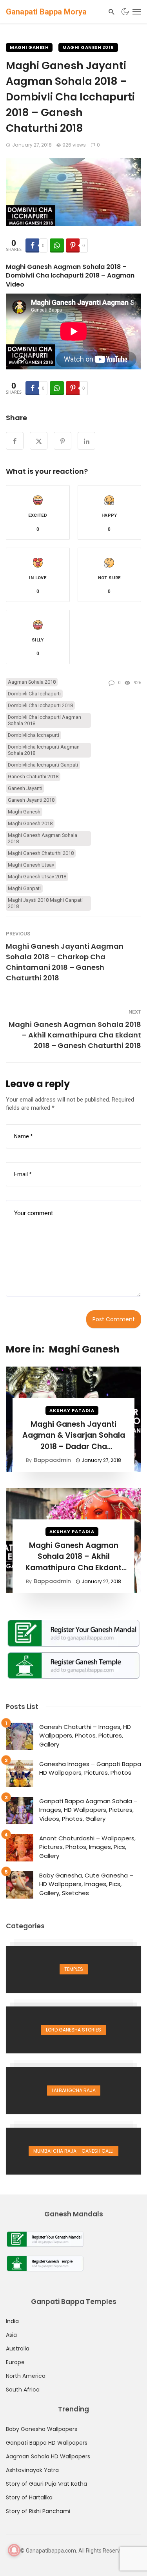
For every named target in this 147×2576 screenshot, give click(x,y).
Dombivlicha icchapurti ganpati (43, 765)
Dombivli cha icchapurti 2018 (40, 705)
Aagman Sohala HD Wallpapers (48, 2456)
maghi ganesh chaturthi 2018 (41, 853)
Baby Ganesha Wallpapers (42, 2429)
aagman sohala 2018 (32, 682)
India (12, 2321)
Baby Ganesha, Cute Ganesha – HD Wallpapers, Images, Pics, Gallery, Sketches (86, 1884)
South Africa (23, 2390)
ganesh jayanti (25, 788)
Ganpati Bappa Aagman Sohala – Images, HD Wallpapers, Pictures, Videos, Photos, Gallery (88, 1810)
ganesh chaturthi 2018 (33, 777)
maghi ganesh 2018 (30, 823)
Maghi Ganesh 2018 (88, 47)
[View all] (73, 1969)
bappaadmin (52, 1460)
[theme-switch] (125, 12)
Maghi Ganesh (29, 47)
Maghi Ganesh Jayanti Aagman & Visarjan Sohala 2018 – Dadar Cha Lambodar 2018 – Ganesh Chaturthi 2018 (74, 1436)
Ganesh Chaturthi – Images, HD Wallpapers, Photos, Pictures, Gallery (85, 1736)
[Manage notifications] (14, 2550)
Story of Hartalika (29, 2497)
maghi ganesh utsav (31, 865)
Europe (15, 2362)
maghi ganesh (24, 812)
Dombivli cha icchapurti (34, 694)
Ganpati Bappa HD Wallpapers (47, 2443)
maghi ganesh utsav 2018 (37, 877)
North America (26, 2376)
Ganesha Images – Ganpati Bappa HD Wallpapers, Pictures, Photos (90, 1768)
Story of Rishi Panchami (38, 2511)
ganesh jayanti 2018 (31, 800)
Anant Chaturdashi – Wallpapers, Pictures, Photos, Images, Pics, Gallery (87, 1847)
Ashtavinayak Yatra (32, 2470)
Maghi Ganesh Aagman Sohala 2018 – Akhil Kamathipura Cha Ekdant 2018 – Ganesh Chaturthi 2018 (75, 1035)
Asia (11, 2335)
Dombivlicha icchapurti (34, 735)
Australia (18, 2348)
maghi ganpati (24, 888)
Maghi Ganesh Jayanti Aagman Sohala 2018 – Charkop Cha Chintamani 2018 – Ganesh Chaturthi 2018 (65, 962)
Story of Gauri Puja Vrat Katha (46, 2484)
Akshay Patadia (72, 1410)
